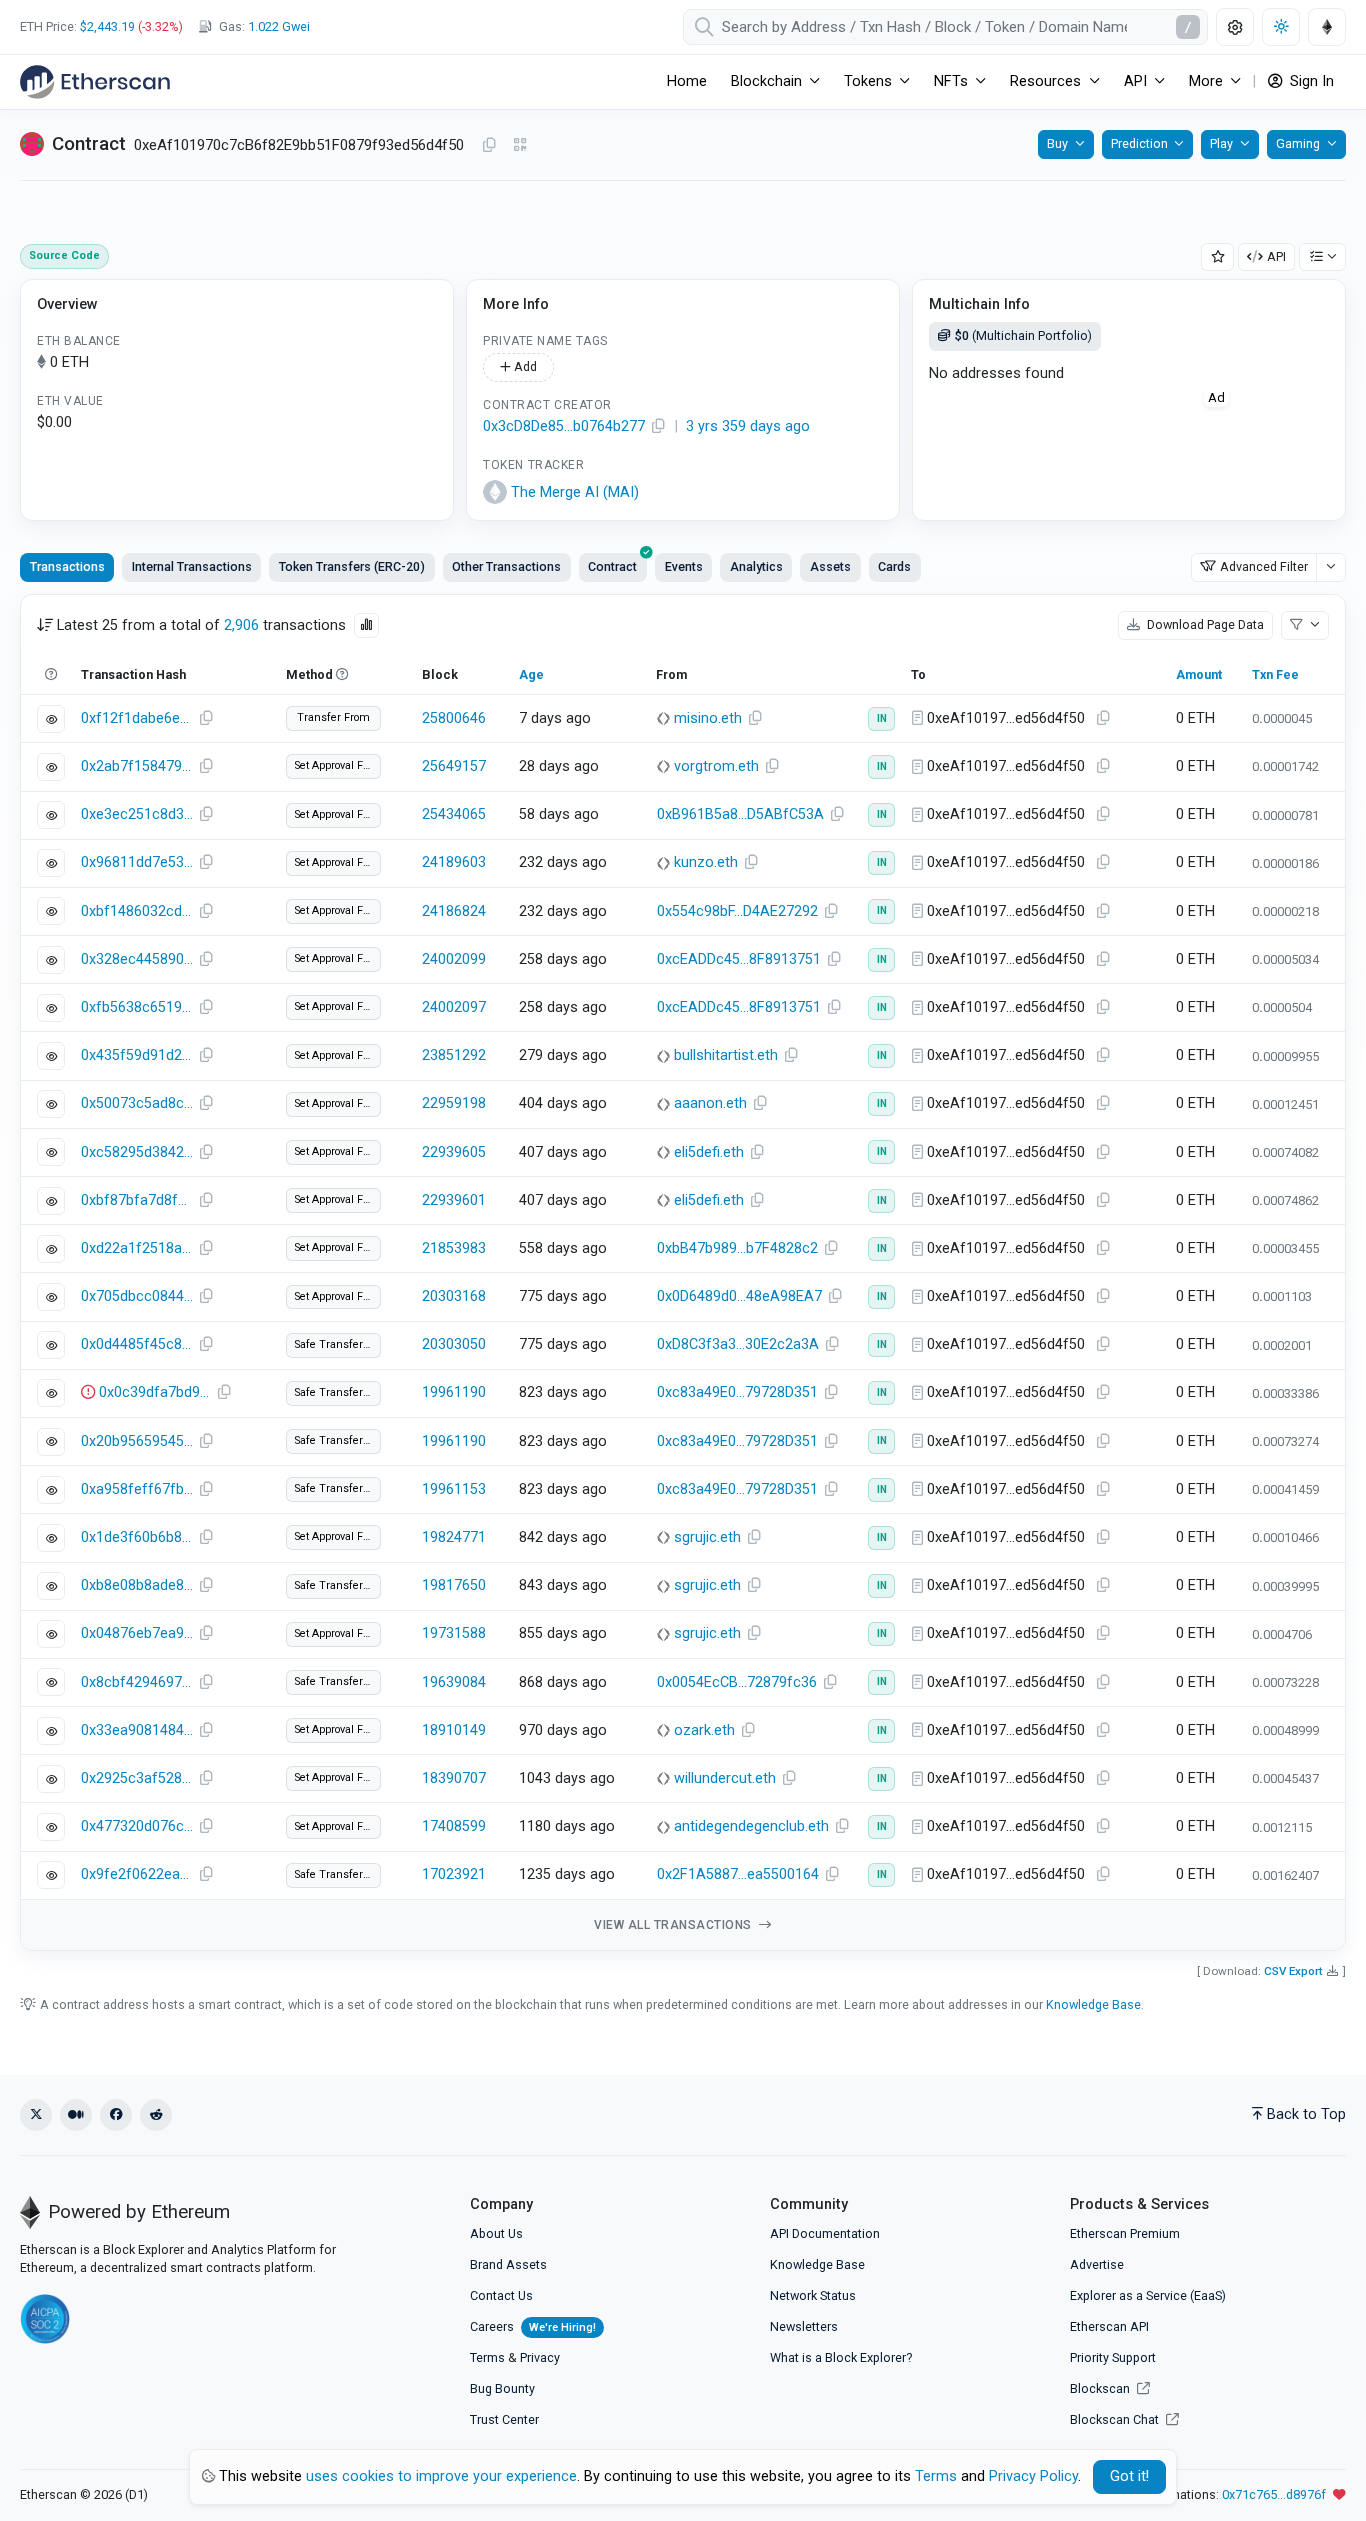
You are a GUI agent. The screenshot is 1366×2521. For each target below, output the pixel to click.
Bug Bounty (502, 2388)
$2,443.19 (107, 26)
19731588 (454, 1633)
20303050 (454, 1344)
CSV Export (1293, 1971)
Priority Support (1113, 2357)
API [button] (1135, 81)
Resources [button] (1045, 81)
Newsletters (804, 2326)
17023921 (454, 1874)
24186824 (454, 911)
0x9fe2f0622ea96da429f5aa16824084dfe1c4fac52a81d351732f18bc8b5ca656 (137, 1874)
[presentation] (613, 567)
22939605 (454, 1152)
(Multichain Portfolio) (1023, 335)
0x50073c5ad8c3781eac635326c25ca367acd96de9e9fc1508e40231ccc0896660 (137, 1103)
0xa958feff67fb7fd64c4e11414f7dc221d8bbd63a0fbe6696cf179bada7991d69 (137, 1489)
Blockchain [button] (766, 81)
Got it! (1129, 2476)
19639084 (454, 1682)
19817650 (454, 1585)
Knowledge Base (1093, 2004)
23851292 (454, 1055)
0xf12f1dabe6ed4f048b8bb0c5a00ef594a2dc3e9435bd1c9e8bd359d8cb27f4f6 (137, 718)
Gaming (1298, 143)
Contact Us (501, 2295)
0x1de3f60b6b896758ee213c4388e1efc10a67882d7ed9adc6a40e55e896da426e (137, 1537)
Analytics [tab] (756, 566)
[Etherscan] (95, 82)
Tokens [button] (868, 81)
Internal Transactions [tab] (192, 566)
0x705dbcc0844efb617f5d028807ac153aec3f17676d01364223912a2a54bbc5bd (137, 1296)
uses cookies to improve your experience (441, 2476)
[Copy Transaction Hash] (206, 719)
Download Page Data (1204, 624)
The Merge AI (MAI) (575, 492)
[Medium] (76, 2115)
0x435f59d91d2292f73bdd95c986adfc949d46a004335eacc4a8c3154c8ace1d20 (137, 1055)
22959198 (454, 1103)
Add (524, 366)
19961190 (454, 1392)
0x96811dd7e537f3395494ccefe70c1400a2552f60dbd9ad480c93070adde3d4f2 (137, 862)
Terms (487, 2357)
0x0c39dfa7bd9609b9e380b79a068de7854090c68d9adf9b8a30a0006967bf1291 (155, 1392)
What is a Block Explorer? (841, 2357)
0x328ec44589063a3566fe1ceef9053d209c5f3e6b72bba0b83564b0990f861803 (137, 959)
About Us (496, 2233)
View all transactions (674, 1925)
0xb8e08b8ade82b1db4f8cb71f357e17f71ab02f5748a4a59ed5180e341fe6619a (137, 1585)
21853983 (454, 1248)
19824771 (454, 1537)
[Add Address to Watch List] (1218, 257)
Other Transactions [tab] (506, 566)
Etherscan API (1109, 2326)
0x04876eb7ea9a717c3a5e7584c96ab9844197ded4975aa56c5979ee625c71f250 (137, 1633)
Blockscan (1101, 2388)
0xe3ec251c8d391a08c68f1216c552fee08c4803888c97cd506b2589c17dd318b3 (137, 814)
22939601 (454, 1200)
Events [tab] (684, 566)
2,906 (241, 625)
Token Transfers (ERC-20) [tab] (352, 566)
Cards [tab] (894, 566)
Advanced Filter (1264, 566)
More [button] (1206, 81)
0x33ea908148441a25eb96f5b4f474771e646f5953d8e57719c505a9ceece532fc (137, 1730)
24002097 (454, 1007)
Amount (1199, 674)
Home (687, 81)
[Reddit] (156, 2115)
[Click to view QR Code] (520, 145)
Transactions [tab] (67, 566)
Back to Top (1306, 2114)
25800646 (454, 718)
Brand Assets (508, 2264)
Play (1221, 143)
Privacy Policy (1033, 2476)
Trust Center (504, 2419)
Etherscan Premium (1125, 2233)
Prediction (1139, 143)
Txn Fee (1275, 674)
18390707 (454, 1778)
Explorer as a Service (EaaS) (1148, 2295)
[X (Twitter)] (36, 2115)
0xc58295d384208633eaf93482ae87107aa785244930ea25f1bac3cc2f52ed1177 (137, 1152)
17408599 (454, 1826)
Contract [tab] (612, 566)
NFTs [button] (951, 81)
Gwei (279, 26)
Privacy (540, 2357)
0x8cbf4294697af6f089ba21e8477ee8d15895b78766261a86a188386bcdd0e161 (137, 1682)
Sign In (1310, 81)
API (1276, 256)
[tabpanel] (683, 1272)
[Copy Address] (489, 146)
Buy (1057, 143)
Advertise (1097, 2264)
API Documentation (825, 2233)
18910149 (454, 1730)
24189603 (454, 862)
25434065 (454, 814)
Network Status (813, 2295)
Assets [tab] (830, 566)
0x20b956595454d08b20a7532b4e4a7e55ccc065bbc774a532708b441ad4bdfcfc (137, 1441)
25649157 (454, 766)
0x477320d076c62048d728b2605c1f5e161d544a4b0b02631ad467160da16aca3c (137, 1826)
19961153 (454, 1489)
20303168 (454, 1296)
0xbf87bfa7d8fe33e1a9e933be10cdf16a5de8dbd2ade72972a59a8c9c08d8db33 (137, 1200)
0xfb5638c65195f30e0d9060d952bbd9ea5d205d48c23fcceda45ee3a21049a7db (137, 1007)
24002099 (454, 959)
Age (531, 674)
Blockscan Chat (1116, 2419)
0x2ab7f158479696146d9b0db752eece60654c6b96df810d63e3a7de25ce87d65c (137, 766)
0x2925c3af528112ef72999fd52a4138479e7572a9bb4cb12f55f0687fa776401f (137, 1778)
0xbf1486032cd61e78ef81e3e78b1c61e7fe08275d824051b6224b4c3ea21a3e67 (137, 911)
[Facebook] (116, 2115)
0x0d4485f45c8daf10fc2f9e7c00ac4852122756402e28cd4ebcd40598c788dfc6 (137, 1344)
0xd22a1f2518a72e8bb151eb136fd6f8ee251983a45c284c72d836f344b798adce (137, 1248)
